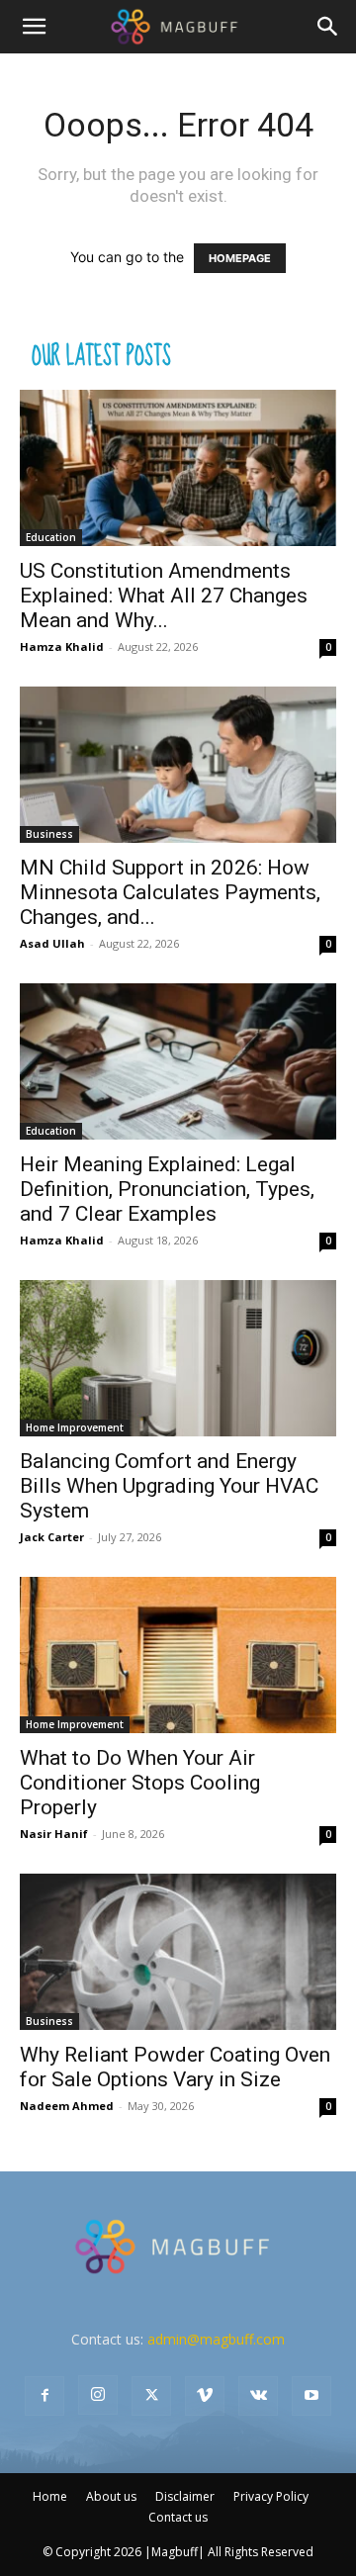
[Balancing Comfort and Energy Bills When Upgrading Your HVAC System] (178, 1358)
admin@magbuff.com (216, 2339)
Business (49, 834)
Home (50, 2496)
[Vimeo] (205, 2396)
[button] (34, 27)
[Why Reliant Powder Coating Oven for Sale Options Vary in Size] (178, 1952)
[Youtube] (311, 2396)
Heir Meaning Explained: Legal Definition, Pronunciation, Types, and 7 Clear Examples (167, 1189)
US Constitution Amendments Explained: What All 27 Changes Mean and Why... (164, 596)
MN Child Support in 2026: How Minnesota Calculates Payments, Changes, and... (170, 892)
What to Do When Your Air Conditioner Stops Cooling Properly (140, 1783)
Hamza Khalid (62, 646)
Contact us (178, 2517)
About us (111, 2496)
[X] (151, 2396)
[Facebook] (44, 2396)
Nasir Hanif (54, 1834)
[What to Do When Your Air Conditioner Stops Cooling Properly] (178, 1655)
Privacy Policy (271, 2496)
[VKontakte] (258, 2396)
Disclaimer (185, 2496)
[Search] (328, 27)
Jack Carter (52, 1537)
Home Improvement (75, 1427)
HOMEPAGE (240, 258)
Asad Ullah (52, 943)
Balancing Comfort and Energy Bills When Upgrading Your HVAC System (169, 1486)
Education (51, 537)
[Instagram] (98, 2395)
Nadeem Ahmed (67, 2106)
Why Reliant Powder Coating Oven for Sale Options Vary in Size (175, 2067)
